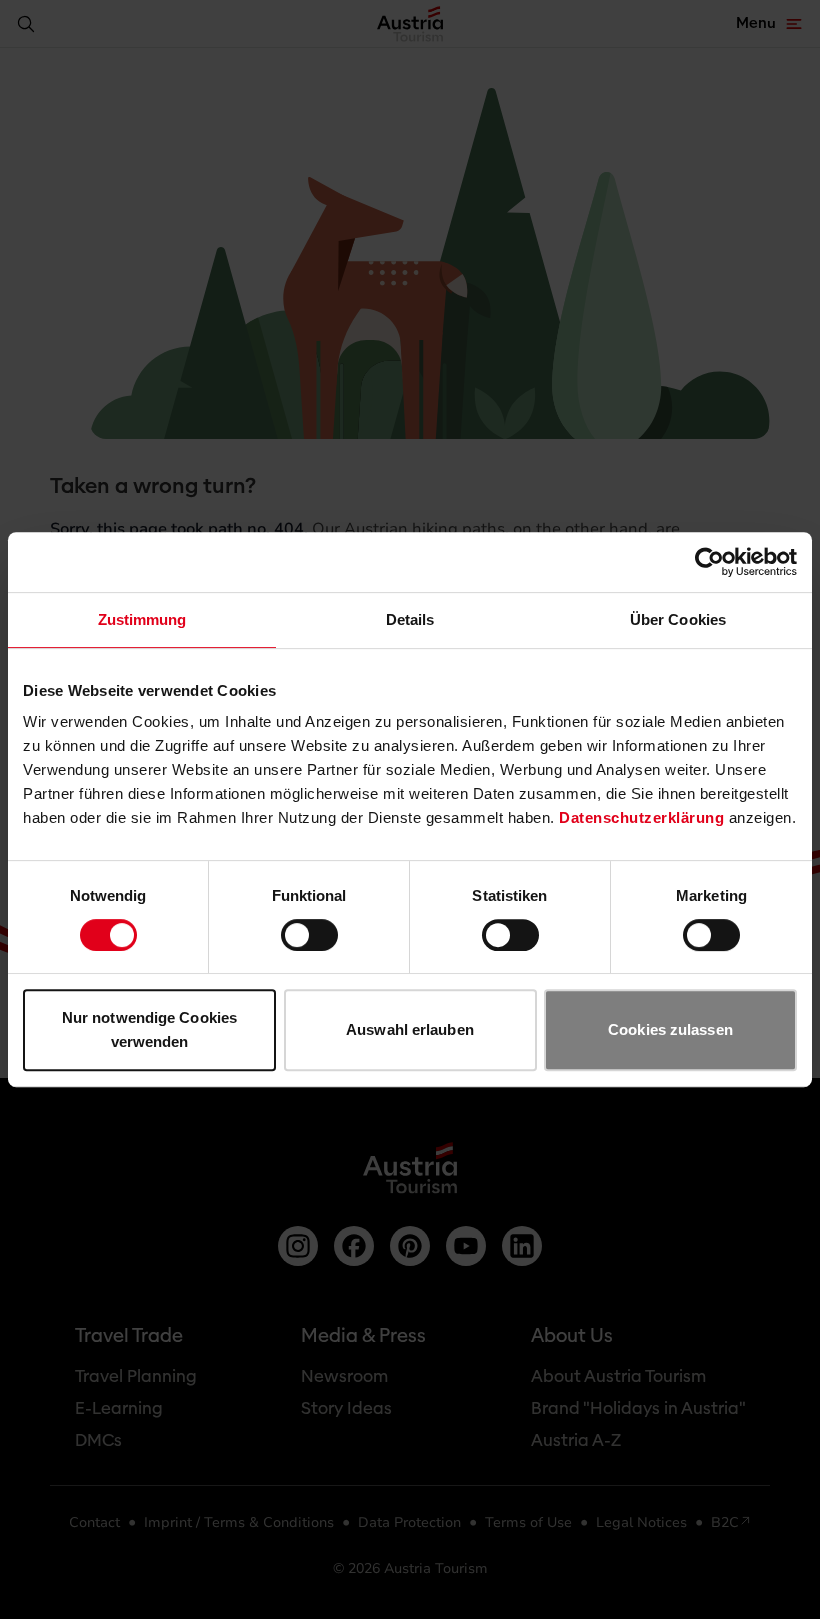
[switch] (309, 935)
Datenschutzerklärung (641, 817)
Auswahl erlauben (410, 1029)
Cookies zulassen (670, 1029)
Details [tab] (410, 619)
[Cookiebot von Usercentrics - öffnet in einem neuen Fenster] (709, 562)
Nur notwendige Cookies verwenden (149, 1029)
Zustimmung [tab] (142, 619)
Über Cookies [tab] (678, 619)
